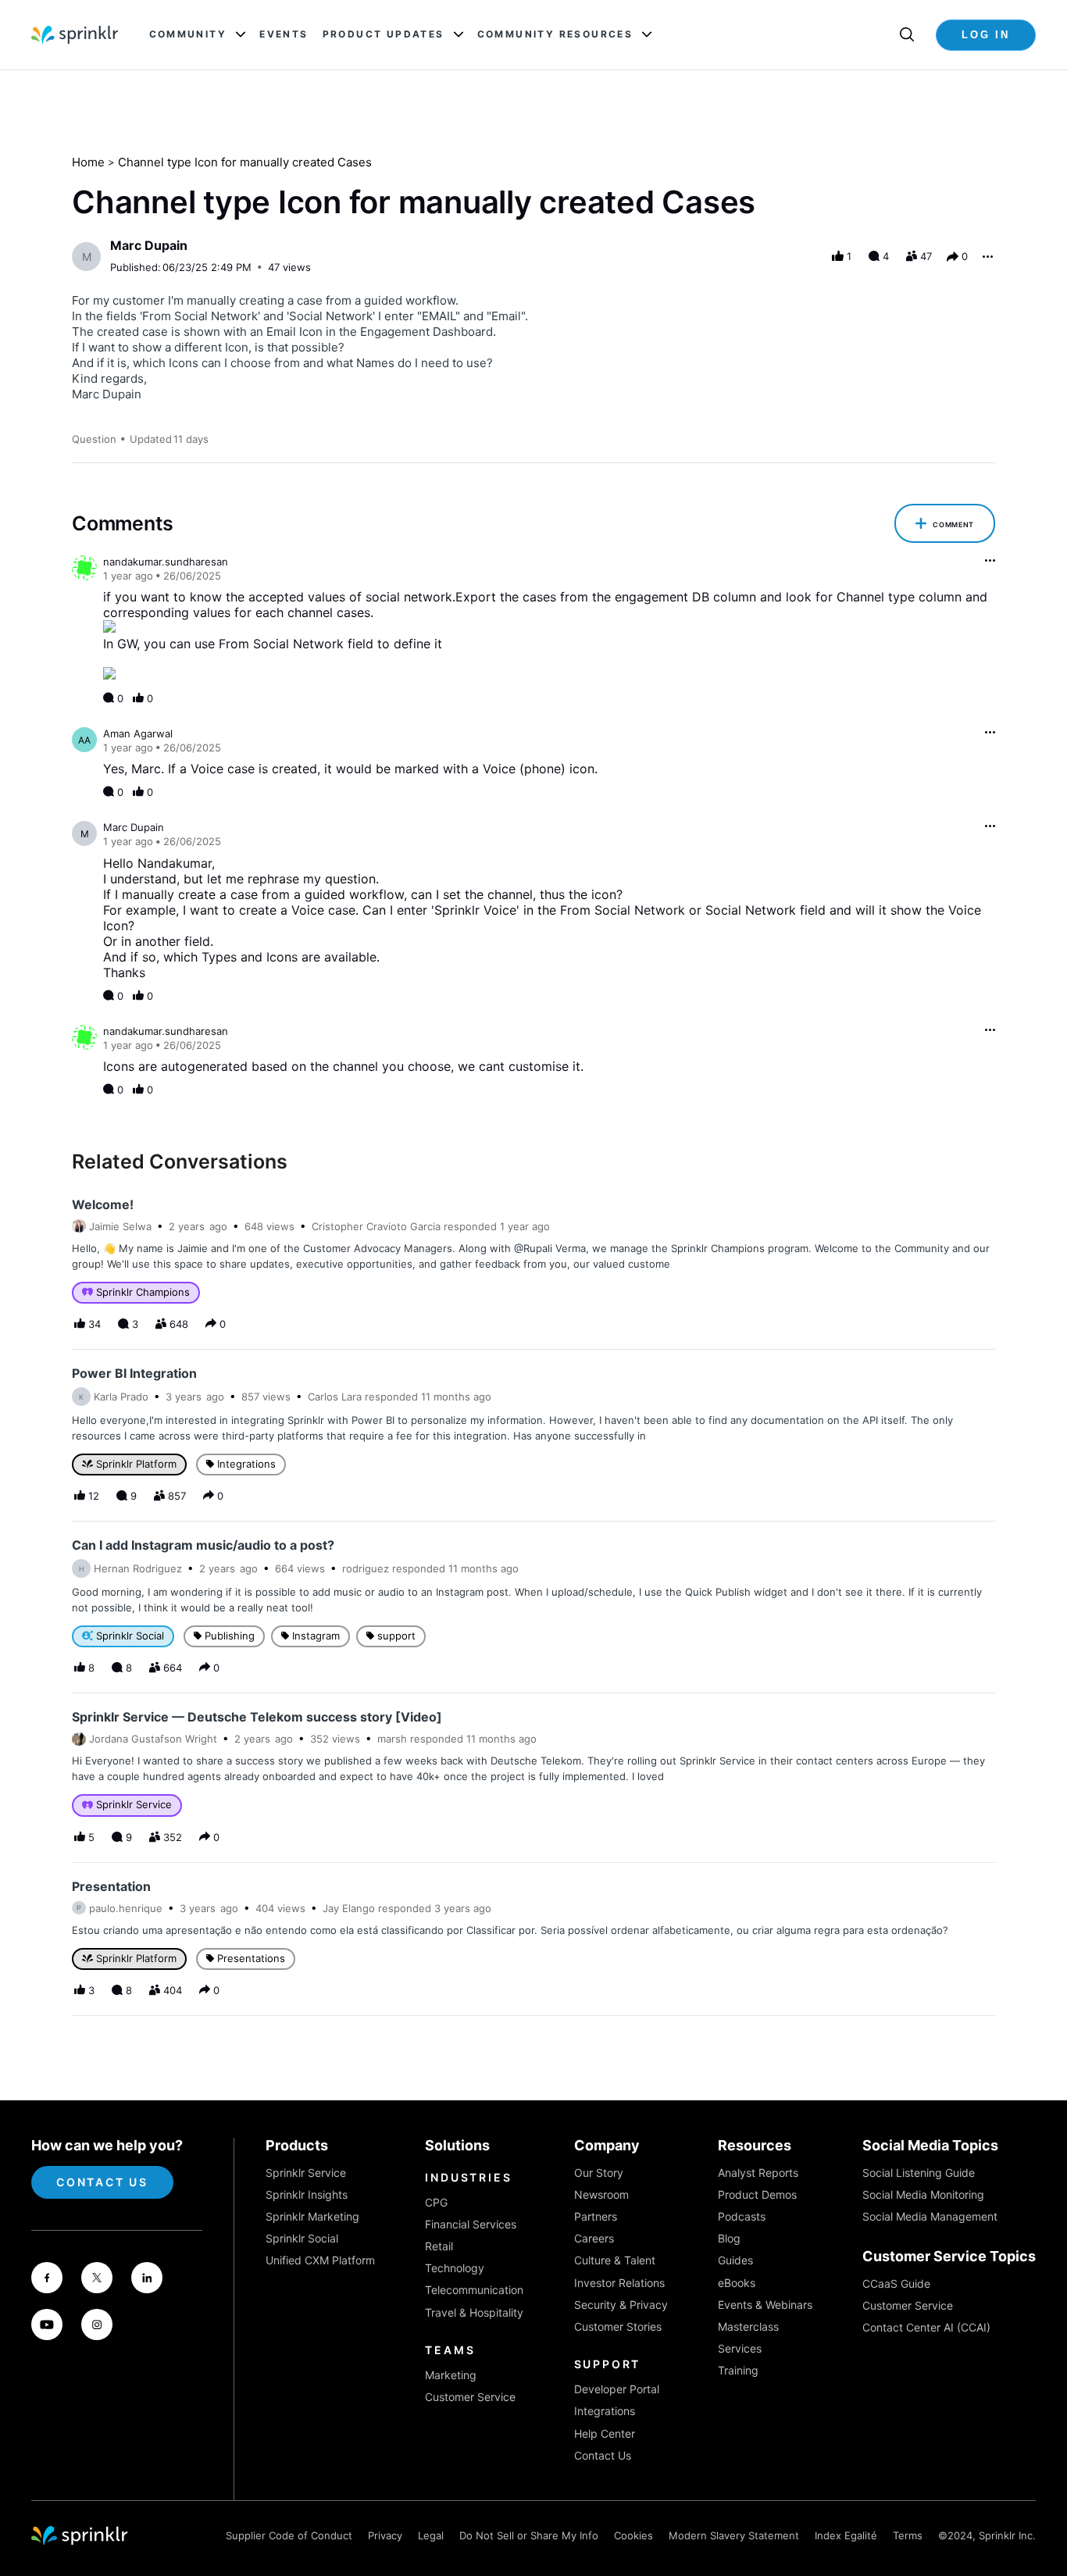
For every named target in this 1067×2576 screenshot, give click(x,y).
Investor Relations (619, 2283)
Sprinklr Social (302, 2238)
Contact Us (102, 2182)
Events (284, 34)
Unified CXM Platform (320, 2260)
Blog (729, 2238)
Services (740, 2348)
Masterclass (748, 2326)
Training (738, 2370)
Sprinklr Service (306, 2173)
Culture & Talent (615, 2260)
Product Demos (757, 2194)
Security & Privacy (621, 2305)
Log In (986, 35)
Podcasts (742, 2216)
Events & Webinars (765, 2305)
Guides (735, 2260)
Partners (596, 2216)
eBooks (737, 2283)
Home (88, 162)
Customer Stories (618, 2326)
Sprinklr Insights (307, 2194)
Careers (594, 2238)
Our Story (599, 2173)
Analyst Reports (758, 2173)
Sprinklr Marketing (312, 2216)
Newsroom (601, 2194)
